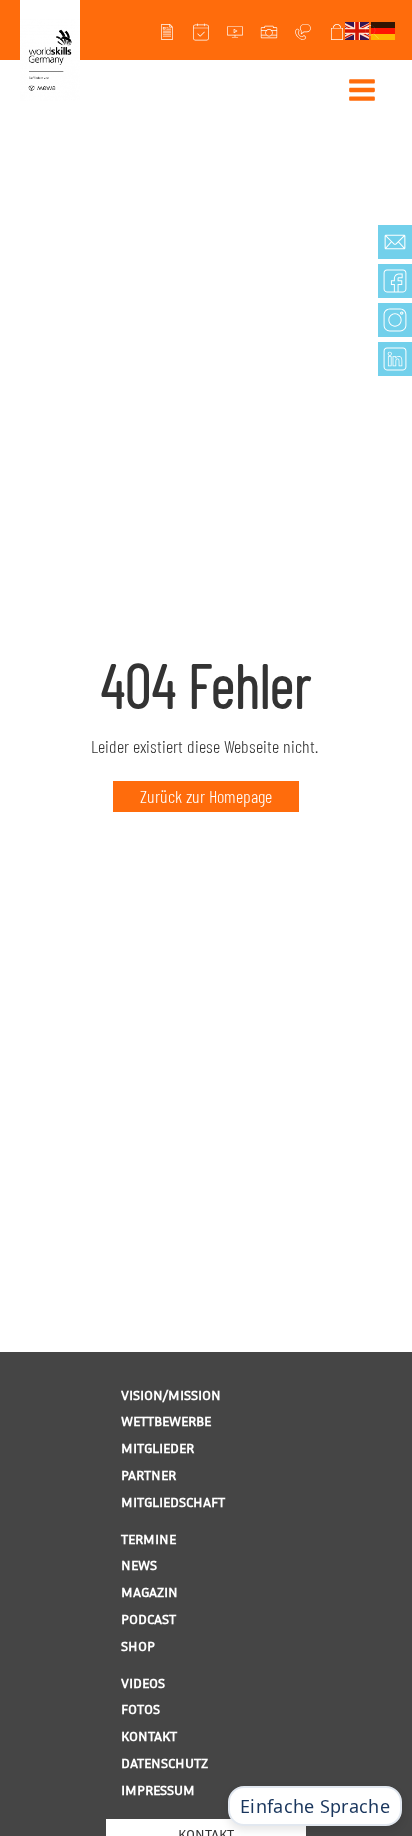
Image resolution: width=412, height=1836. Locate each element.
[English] (358, 29)
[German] (384, 29)
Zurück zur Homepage (206, 796)
